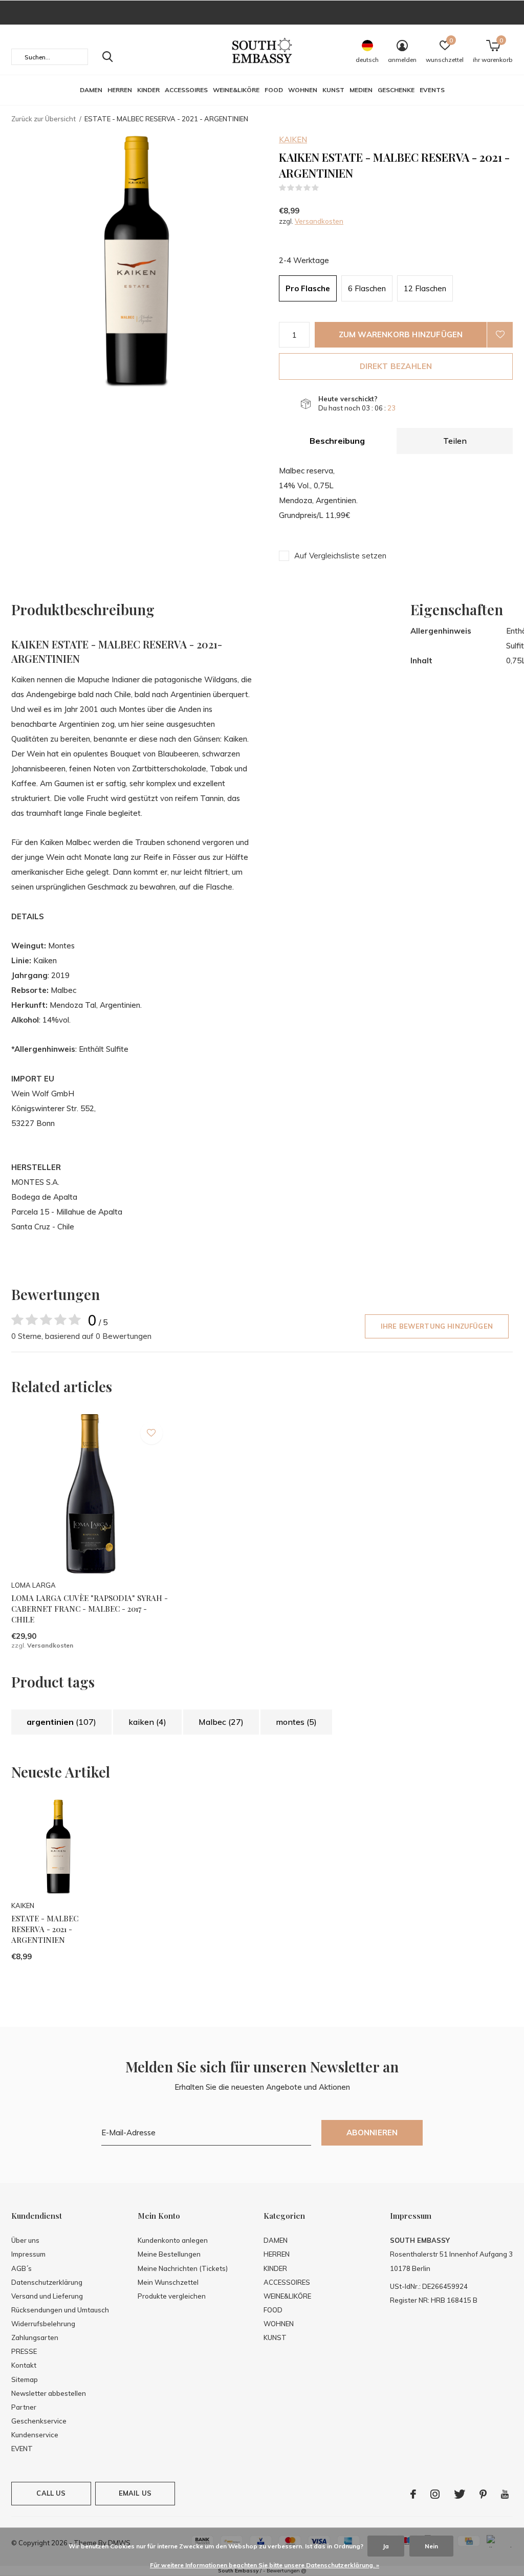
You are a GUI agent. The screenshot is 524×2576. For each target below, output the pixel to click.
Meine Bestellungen (169, 2254)
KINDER (148, 90)
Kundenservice (35, 2435)
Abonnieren (372, 2133)
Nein (431, 2546)
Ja (386, 2546)
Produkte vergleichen (172, 2296)
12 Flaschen (425, 288)
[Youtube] (505, 2494)
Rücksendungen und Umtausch (60, 2310)
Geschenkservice (39, 2421)
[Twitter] (460, 2494)
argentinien (61, 1722)
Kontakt (24, 2365)
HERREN (120, 90)
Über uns (25, 2240)
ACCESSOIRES (186, 90)
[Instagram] (435, 2494)
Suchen (107, 57)
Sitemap (25, 2379)
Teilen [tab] (455, 441)
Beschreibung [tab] (337, 441)
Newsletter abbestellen (49, 2393)
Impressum (28, 2254)
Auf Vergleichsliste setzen (340, 556)
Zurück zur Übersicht (43, 119)
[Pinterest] (483, 2494)
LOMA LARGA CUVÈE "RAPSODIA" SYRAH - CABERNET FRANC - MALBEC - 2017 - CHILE (90, 1609)
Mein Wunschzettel (168, 2282)
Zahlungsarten (35, 2337)
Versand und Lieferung (47, 2296)
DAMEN (91, 90)
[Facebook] (413, 2494)
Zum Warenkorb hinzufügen (401, 334)
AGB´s (21, 2268)
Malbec (221, 1722)
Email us (135, 2493)
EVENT (22, 2449)
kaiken (147, 1722)
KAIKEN (293, 139)
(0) (326, 188)
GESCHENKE (396, 90)
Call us (51, 2493)
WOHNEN (303, 90)
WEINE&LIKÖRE (236, 90)
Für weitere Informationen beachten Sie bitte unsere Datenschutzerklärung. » (265, 2565)
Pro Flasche (308, 288)
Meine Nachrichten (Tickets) (183, 2268)
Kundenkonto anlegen (173, 2240)
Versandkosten (319, 221)
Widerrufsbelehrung (43, 2324)
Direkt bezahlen (396, 366)
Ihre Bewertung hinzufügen (437, 1326)
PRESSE (24, 2351)
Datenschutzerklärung (47, 2282)
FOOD (274, 90)
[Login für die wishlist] (500, 335)
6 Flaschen (367, 288)
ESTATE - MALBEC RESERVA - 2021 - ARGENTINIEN (45, 1929)
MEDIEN (361, 90)
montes (296, 1722)
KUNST (333, 90)
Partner (24, 2407)
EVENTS (432, 90)
